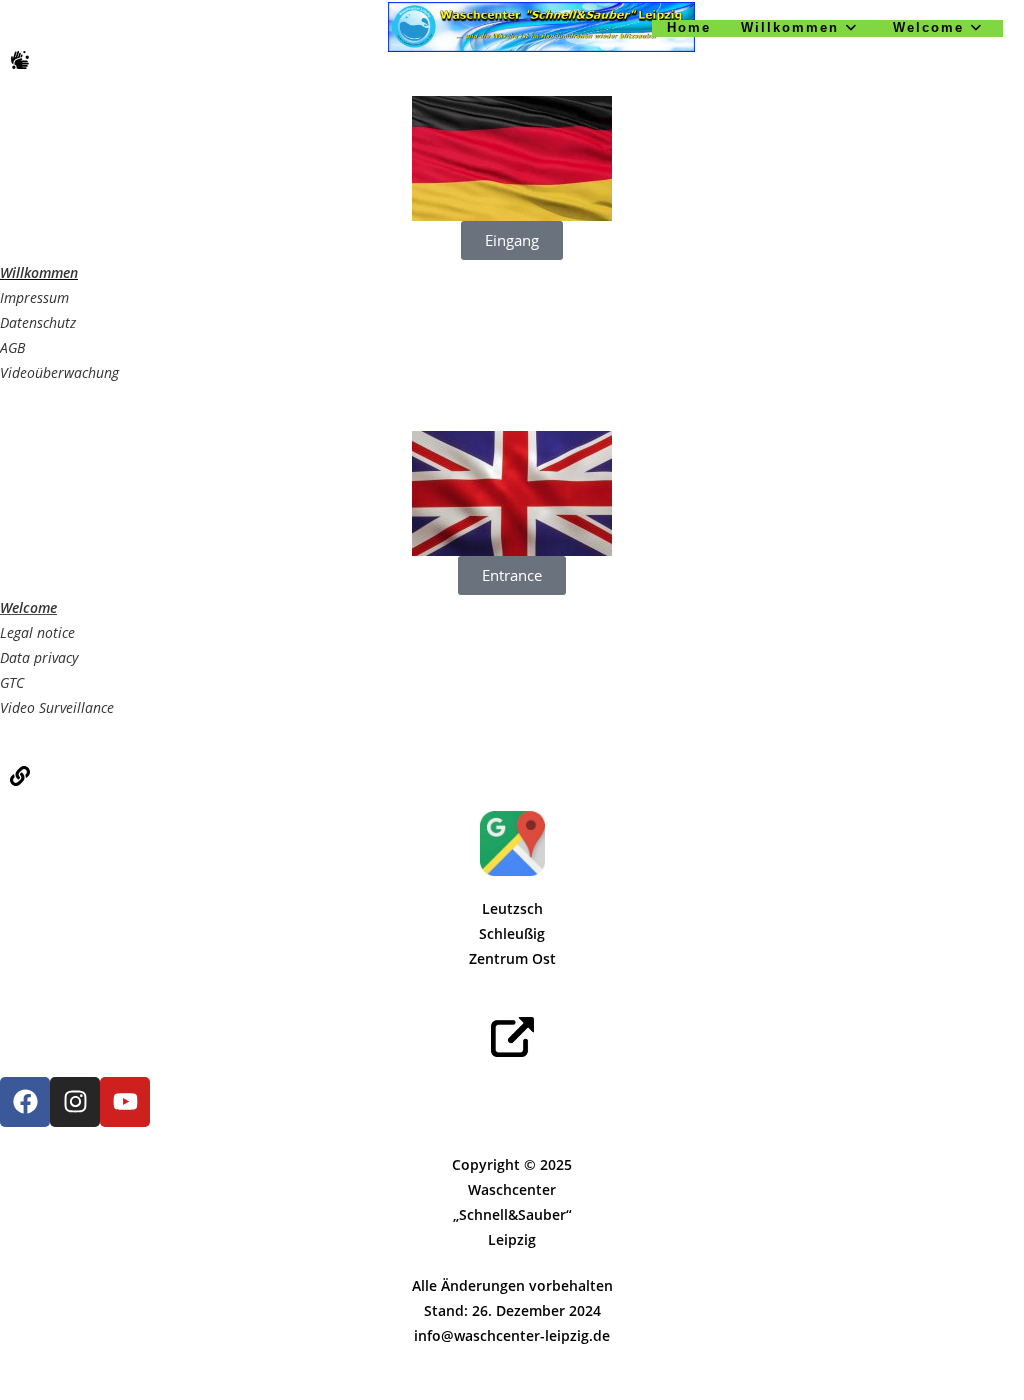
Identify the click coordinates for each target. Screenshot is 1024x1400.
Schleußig (512, 933)
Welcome (28, 607)
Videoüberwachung (59, 372)
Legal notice (37, 632)
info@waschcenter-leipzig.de (512, 1335)
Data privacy (39, 657)
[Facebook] (25, 1102)
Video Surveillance (57, 707)
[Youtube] (125, 1102)
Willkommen (39, 272)
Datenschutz (38, 322)
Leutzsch (512, 908)
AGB (12, 347)
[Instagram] (75, 1102)
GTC (12, 682)
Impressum (34, 297)
